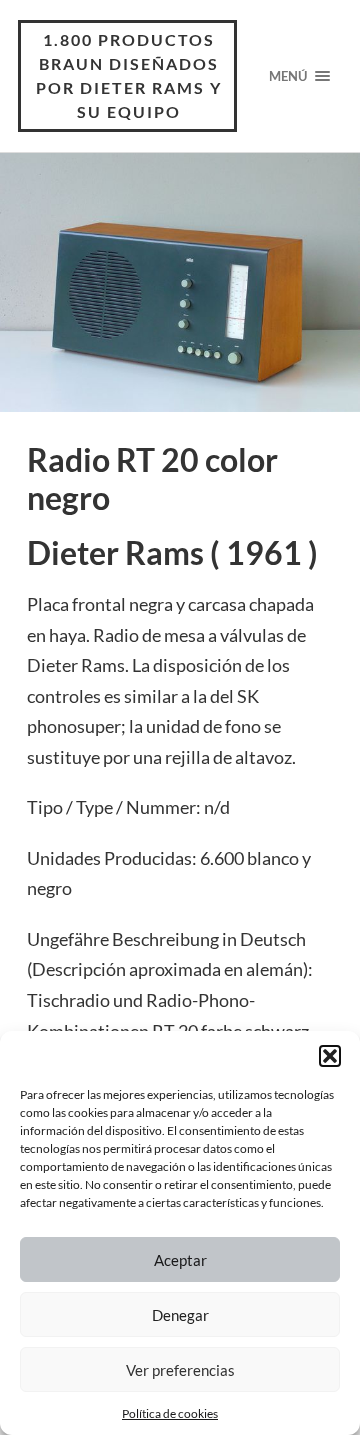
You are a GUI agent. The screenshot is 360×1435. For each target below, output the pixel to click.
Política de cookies (170, 1413)
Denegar (180, 1315)
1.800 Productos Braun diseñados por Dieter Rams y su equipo (129, 75)
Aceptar (180, 1260)
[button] (330, 1056)
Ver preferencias (180, 1370)
